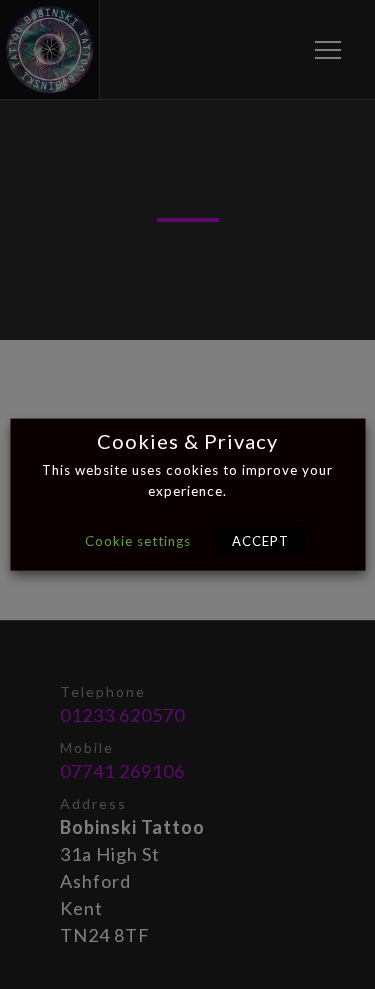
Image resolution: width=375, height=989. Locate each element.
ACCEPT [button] (260, 541)
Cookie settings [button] (138, 541)
